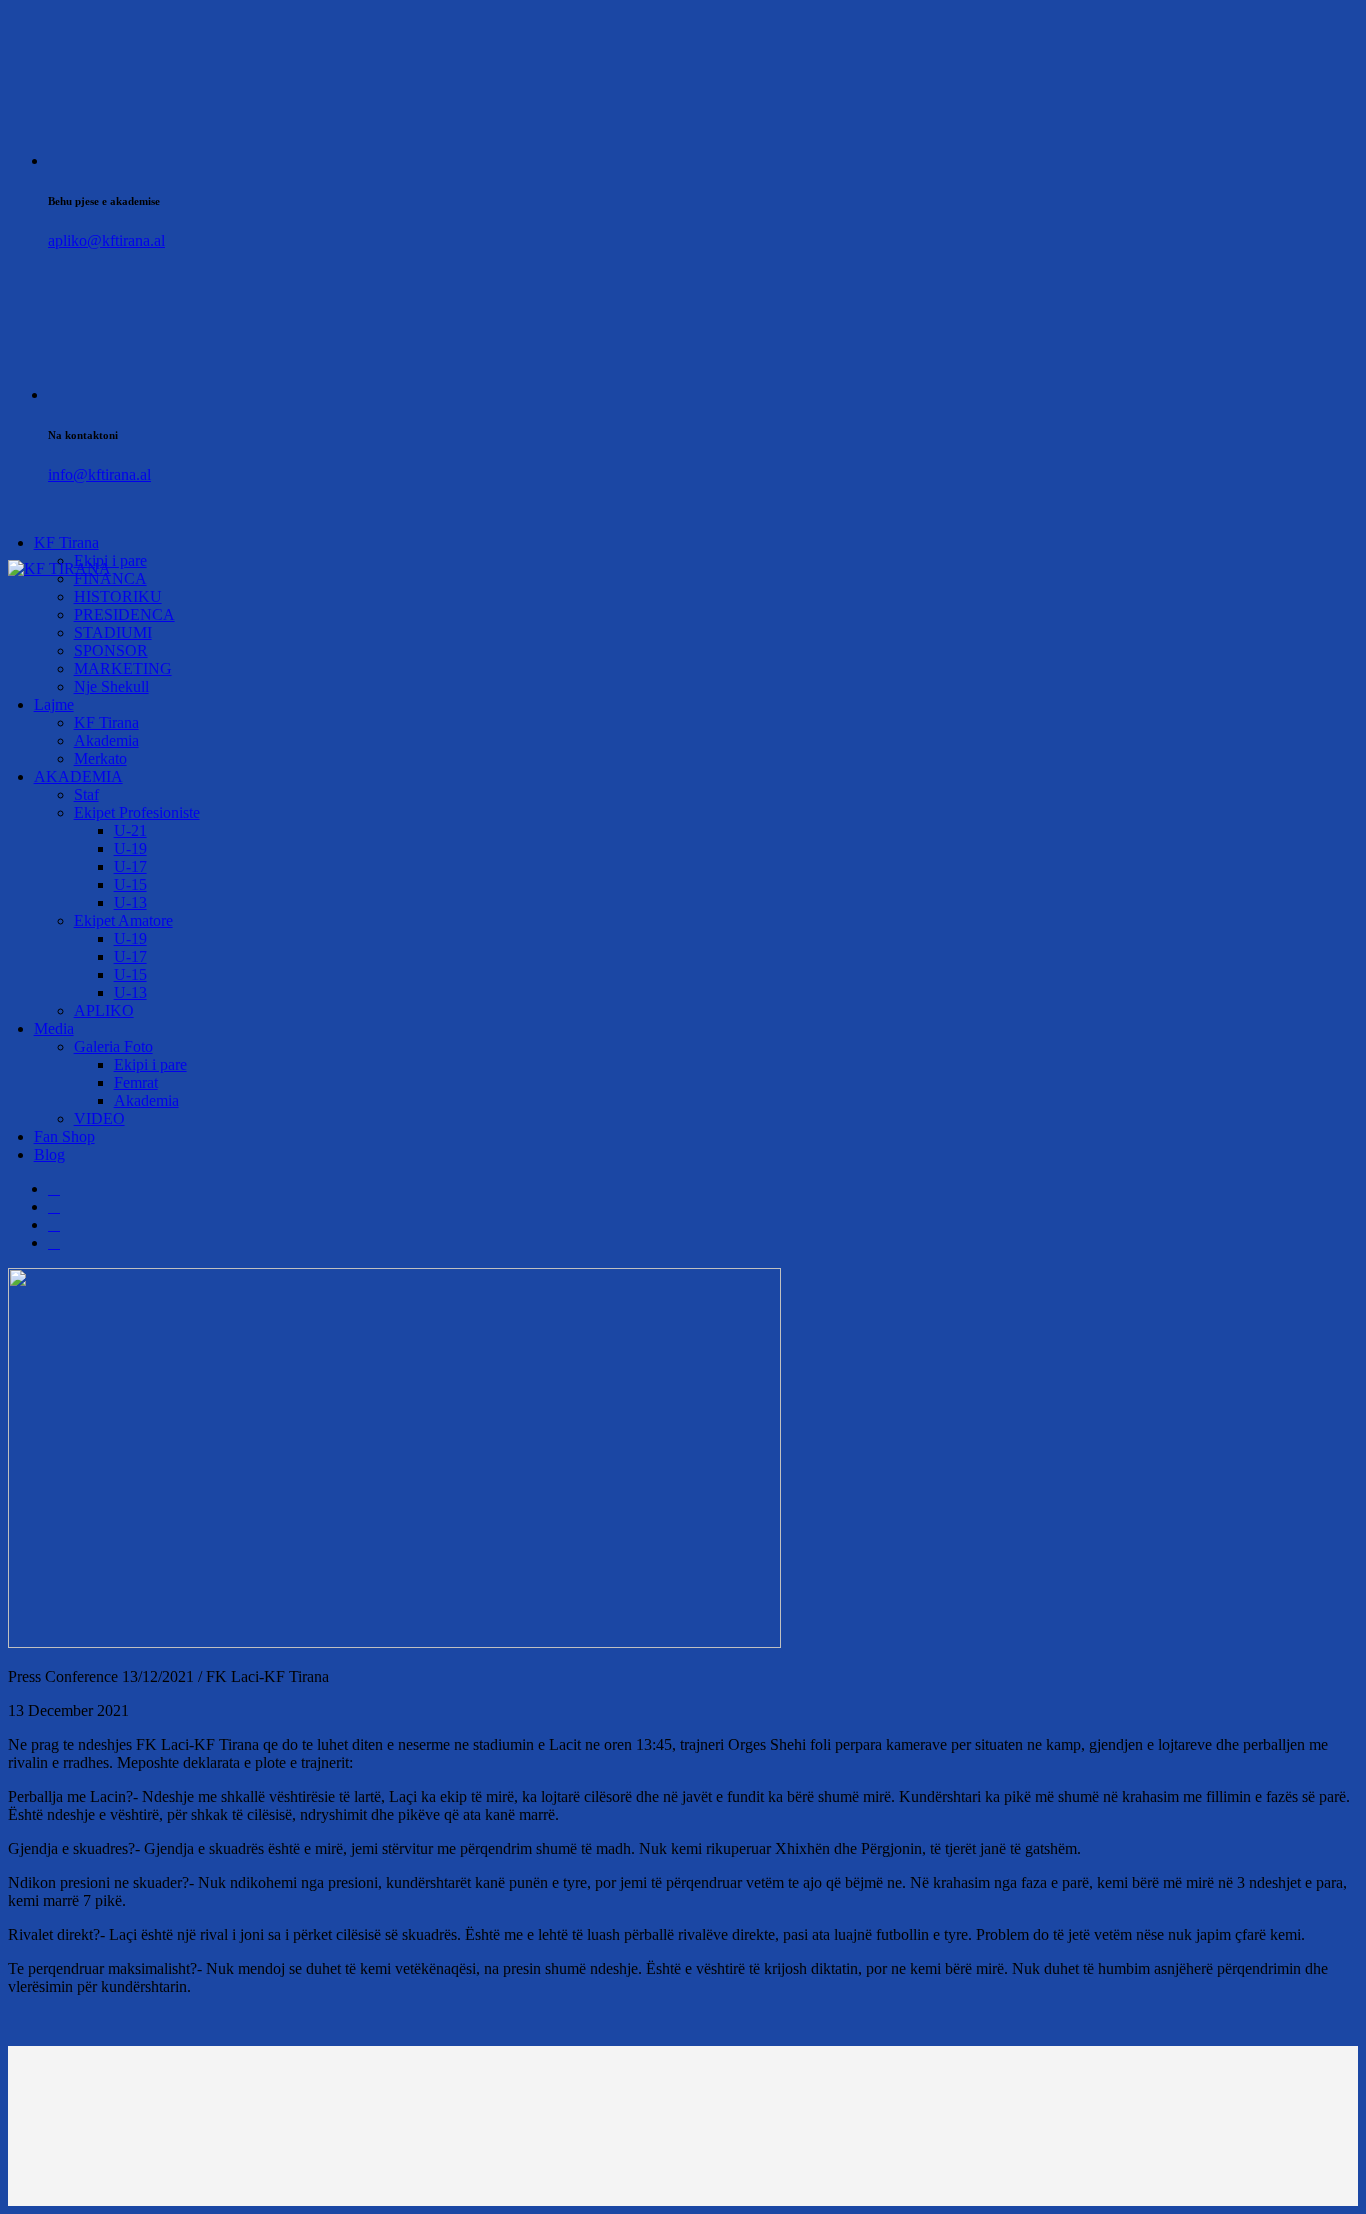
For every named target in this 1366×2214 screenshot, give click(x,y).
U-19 (130, 848)
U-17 (130, 866)
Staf (86, 794)
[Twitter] (54, 1206)
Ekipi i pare (150, 1064)
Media (54, 1028)
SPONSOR (111, 650)
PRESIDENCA (124, 614)
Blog (49, 1154)
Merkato (100, 758)
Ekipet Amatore (123, 920)
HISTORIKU (118, 596)
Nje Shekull (111, 686)
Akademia (106, 740)
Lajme (54, 704)
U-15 (130, 884)
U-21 (130, 830)
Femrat (136, 1082)
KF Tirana (66, 542)
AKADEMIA (78, 776)
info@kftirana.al (99, 474)
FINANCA (110, 578)
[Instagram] (54, 1224)
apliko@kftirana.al (106, 240)
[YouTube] (54, 1242)
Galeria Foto (113, 1046)
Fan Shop (64, 1136)
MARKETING (123, 668)
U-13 (130, 902)
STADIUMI (113, 632)
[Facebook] (54, 1188)
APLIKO (104, 1010)
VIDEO (99, 1118)
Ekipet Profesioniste (137, 812)
